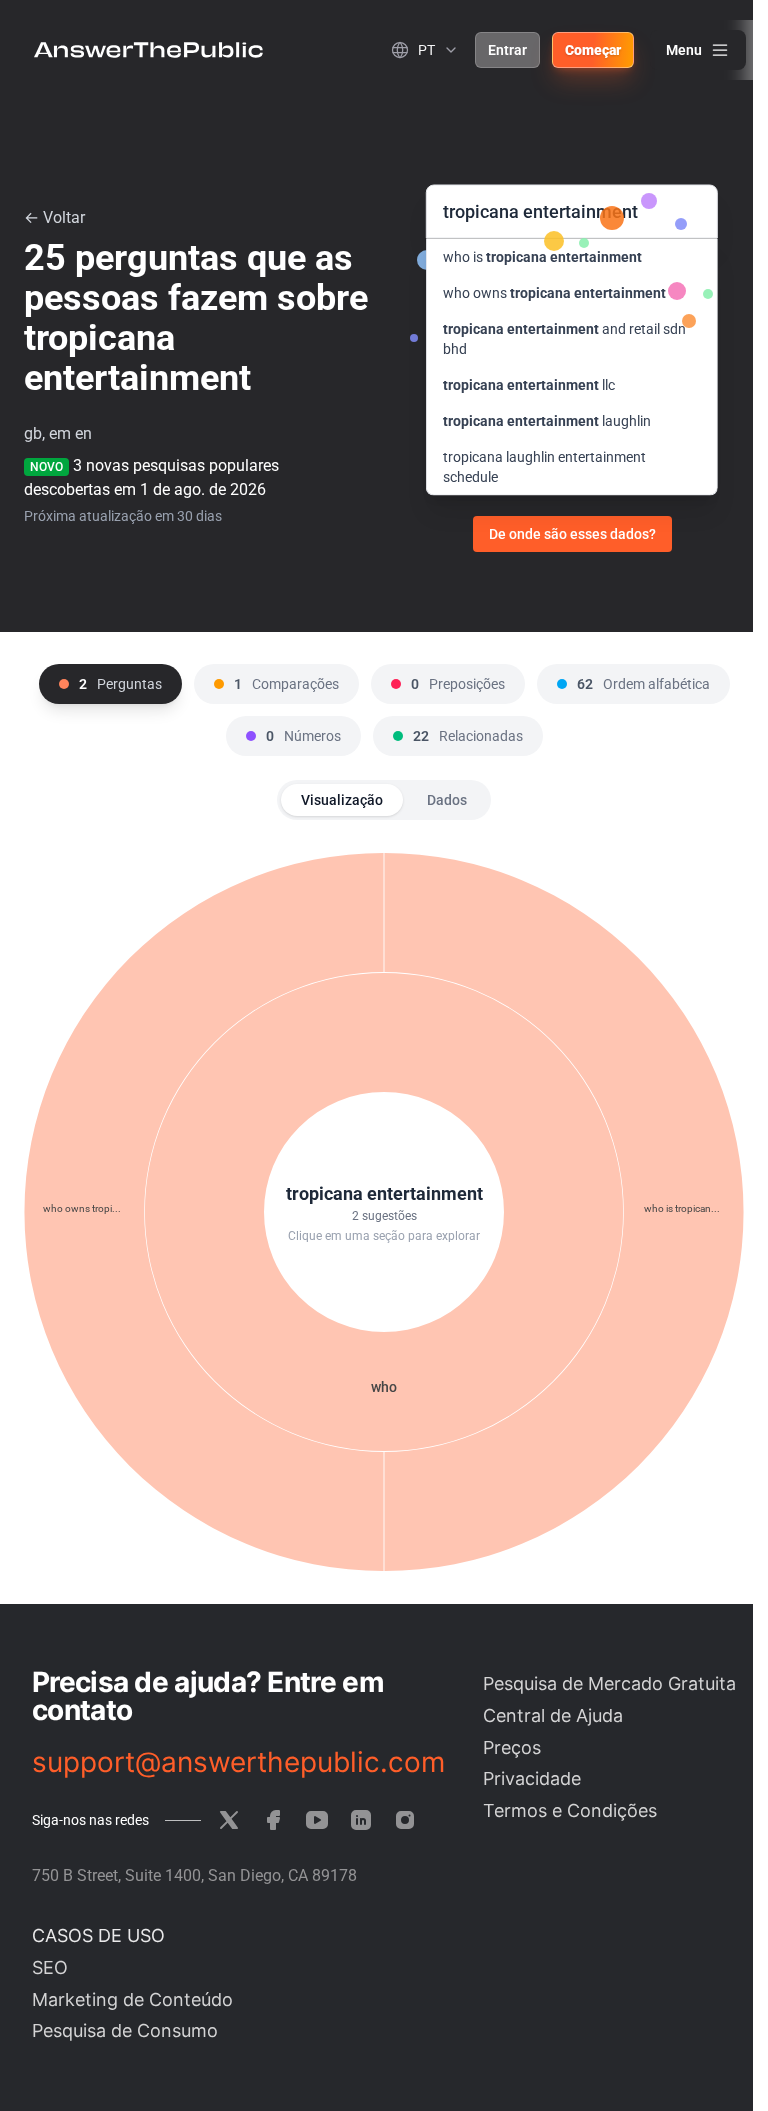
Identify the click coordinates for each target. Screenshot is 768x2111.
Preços (512, 1747)
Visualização (342, 800)
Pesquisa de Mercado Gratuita (609, 1683)
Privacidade (532, 1778)
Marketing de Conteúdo (132, 1999)
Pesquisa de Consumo (125, 2030)
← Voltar (54, 217)
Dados (447, 800)
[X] (229, 1820)
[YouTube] (317, 1820)
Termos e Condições (570, 1810)
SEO (50, 1967)
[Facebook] (273, 1820)
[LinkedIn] (361, 1820)
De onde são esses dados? (572, 534)
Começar (593, 50)
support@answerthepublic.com (238, 1762)
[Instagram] (405, 1820)
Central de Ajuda (553, 1715)
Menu (684, 50)
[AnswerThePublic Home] (148, 50)
